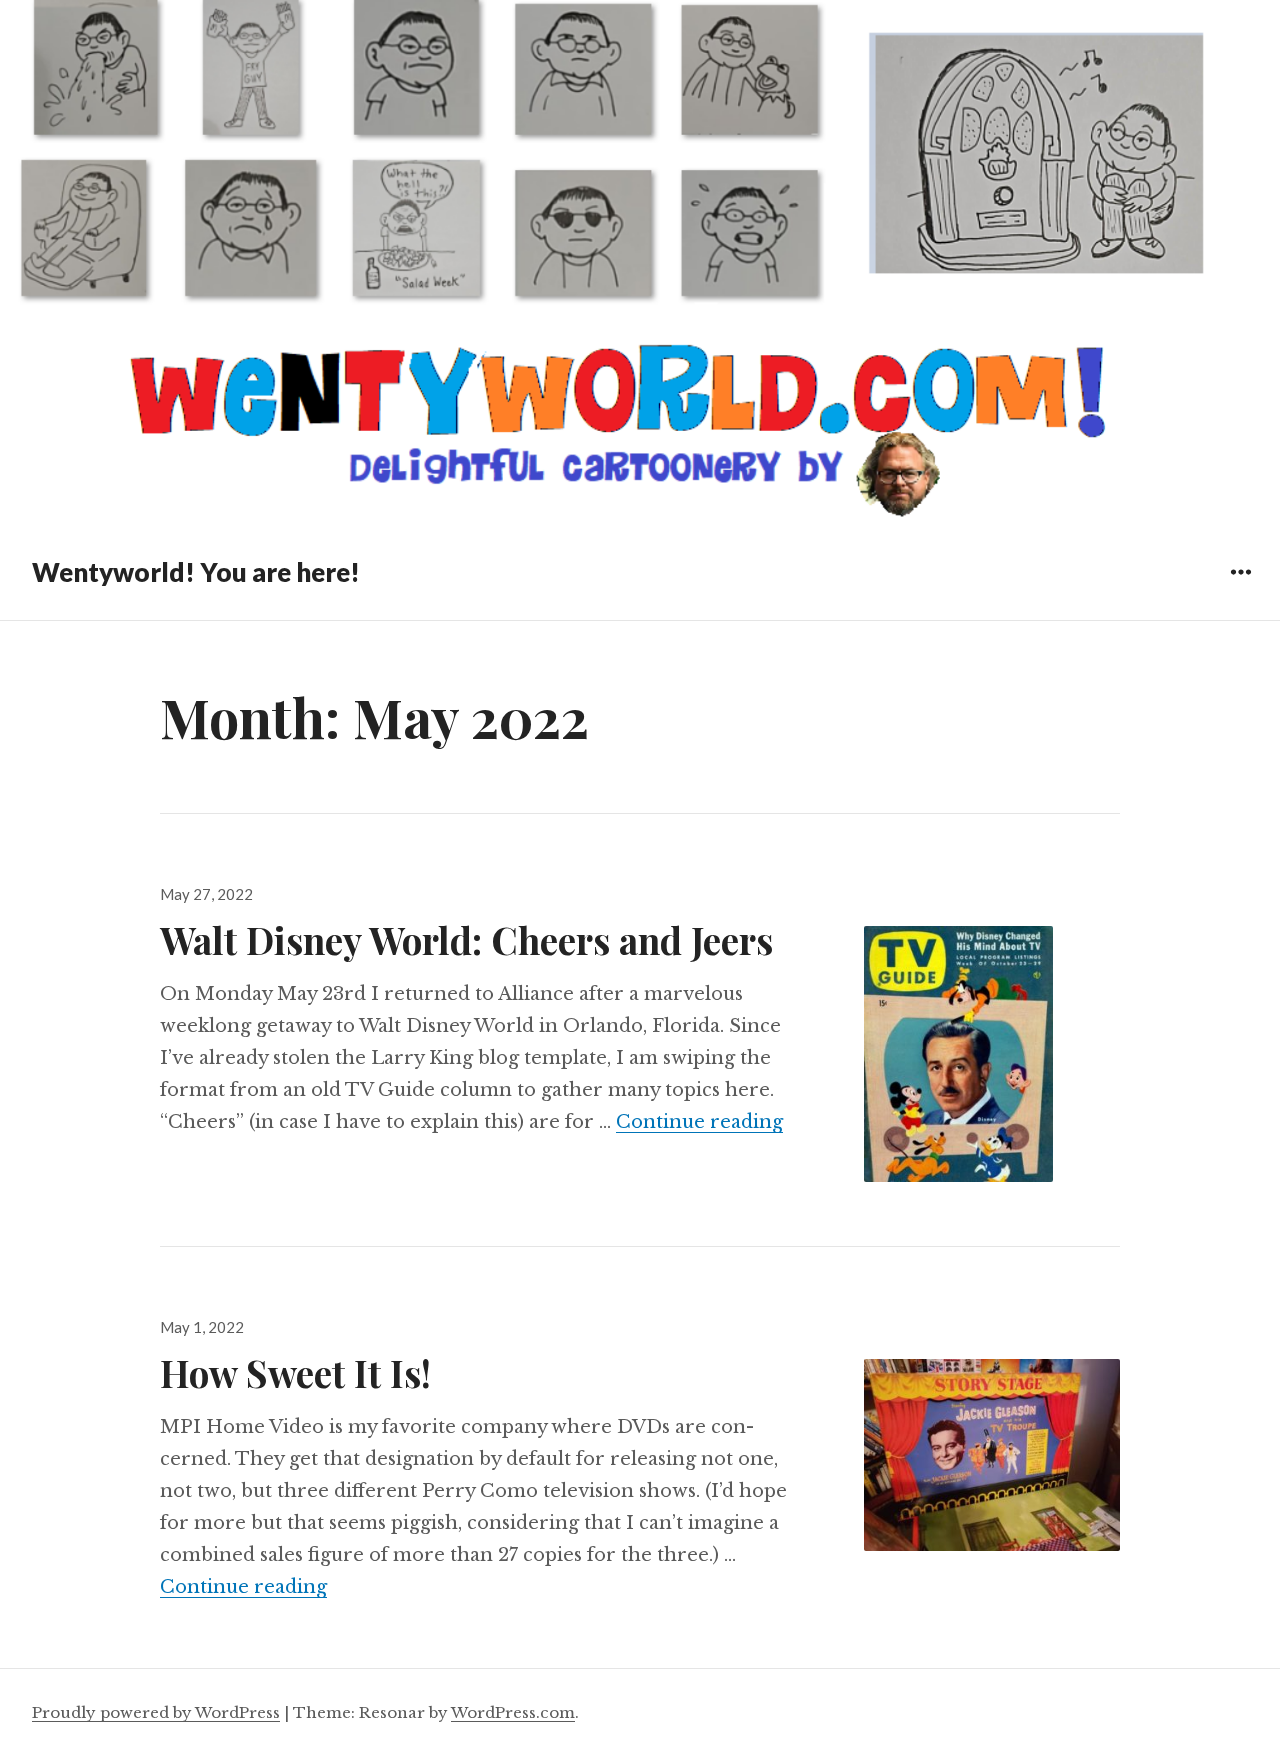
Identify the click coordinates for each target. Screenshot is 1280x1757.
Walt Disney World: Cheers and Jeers (466, 939)
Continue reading (699, 1122)
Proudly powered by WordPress (156, 1712)
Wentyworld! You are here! (196, 572)
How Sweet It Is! (295, 1372)
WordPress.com (513, 1712)
